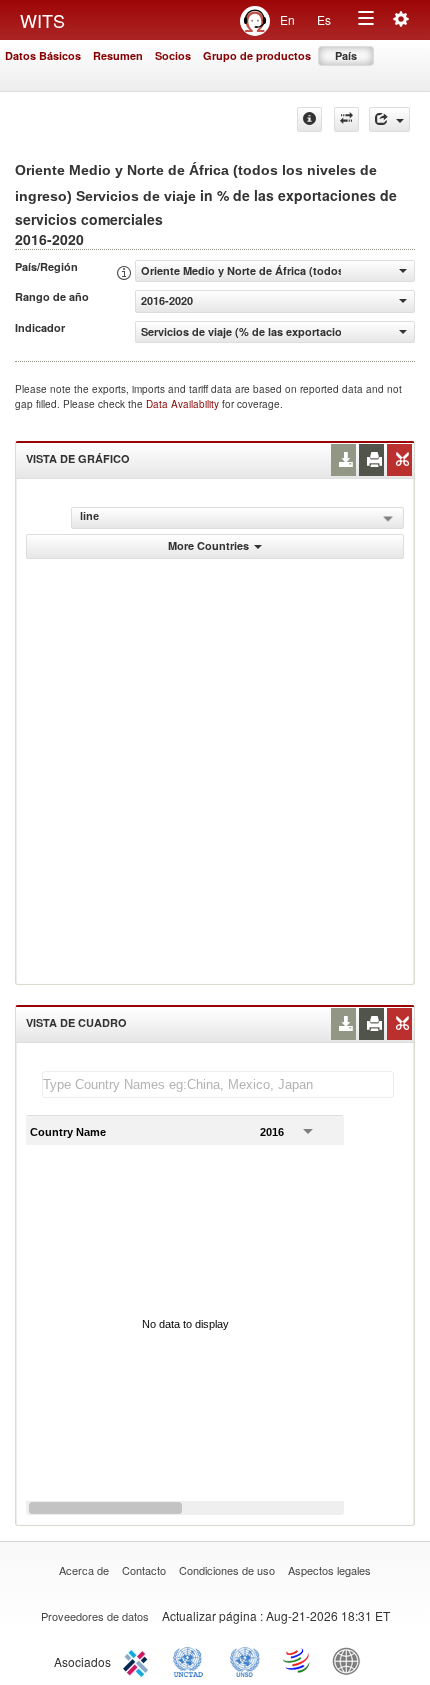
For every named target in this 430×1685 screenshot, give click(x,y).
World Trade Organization (298, 1660)
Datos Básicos (43, 55)
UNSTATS (245, 1660)
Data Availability (184, 404)
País (346, 55)
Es (324, 19)
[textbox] (218, 1084)
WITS (42, 20)
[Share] (389, 119)
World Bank (351, 1660)
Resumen (118, 55)
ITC (139, 1660)
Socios (173, 55)
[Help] (309, 119)
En (287, 19)
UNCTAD (192, 1660)
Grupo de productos (257, 55)
